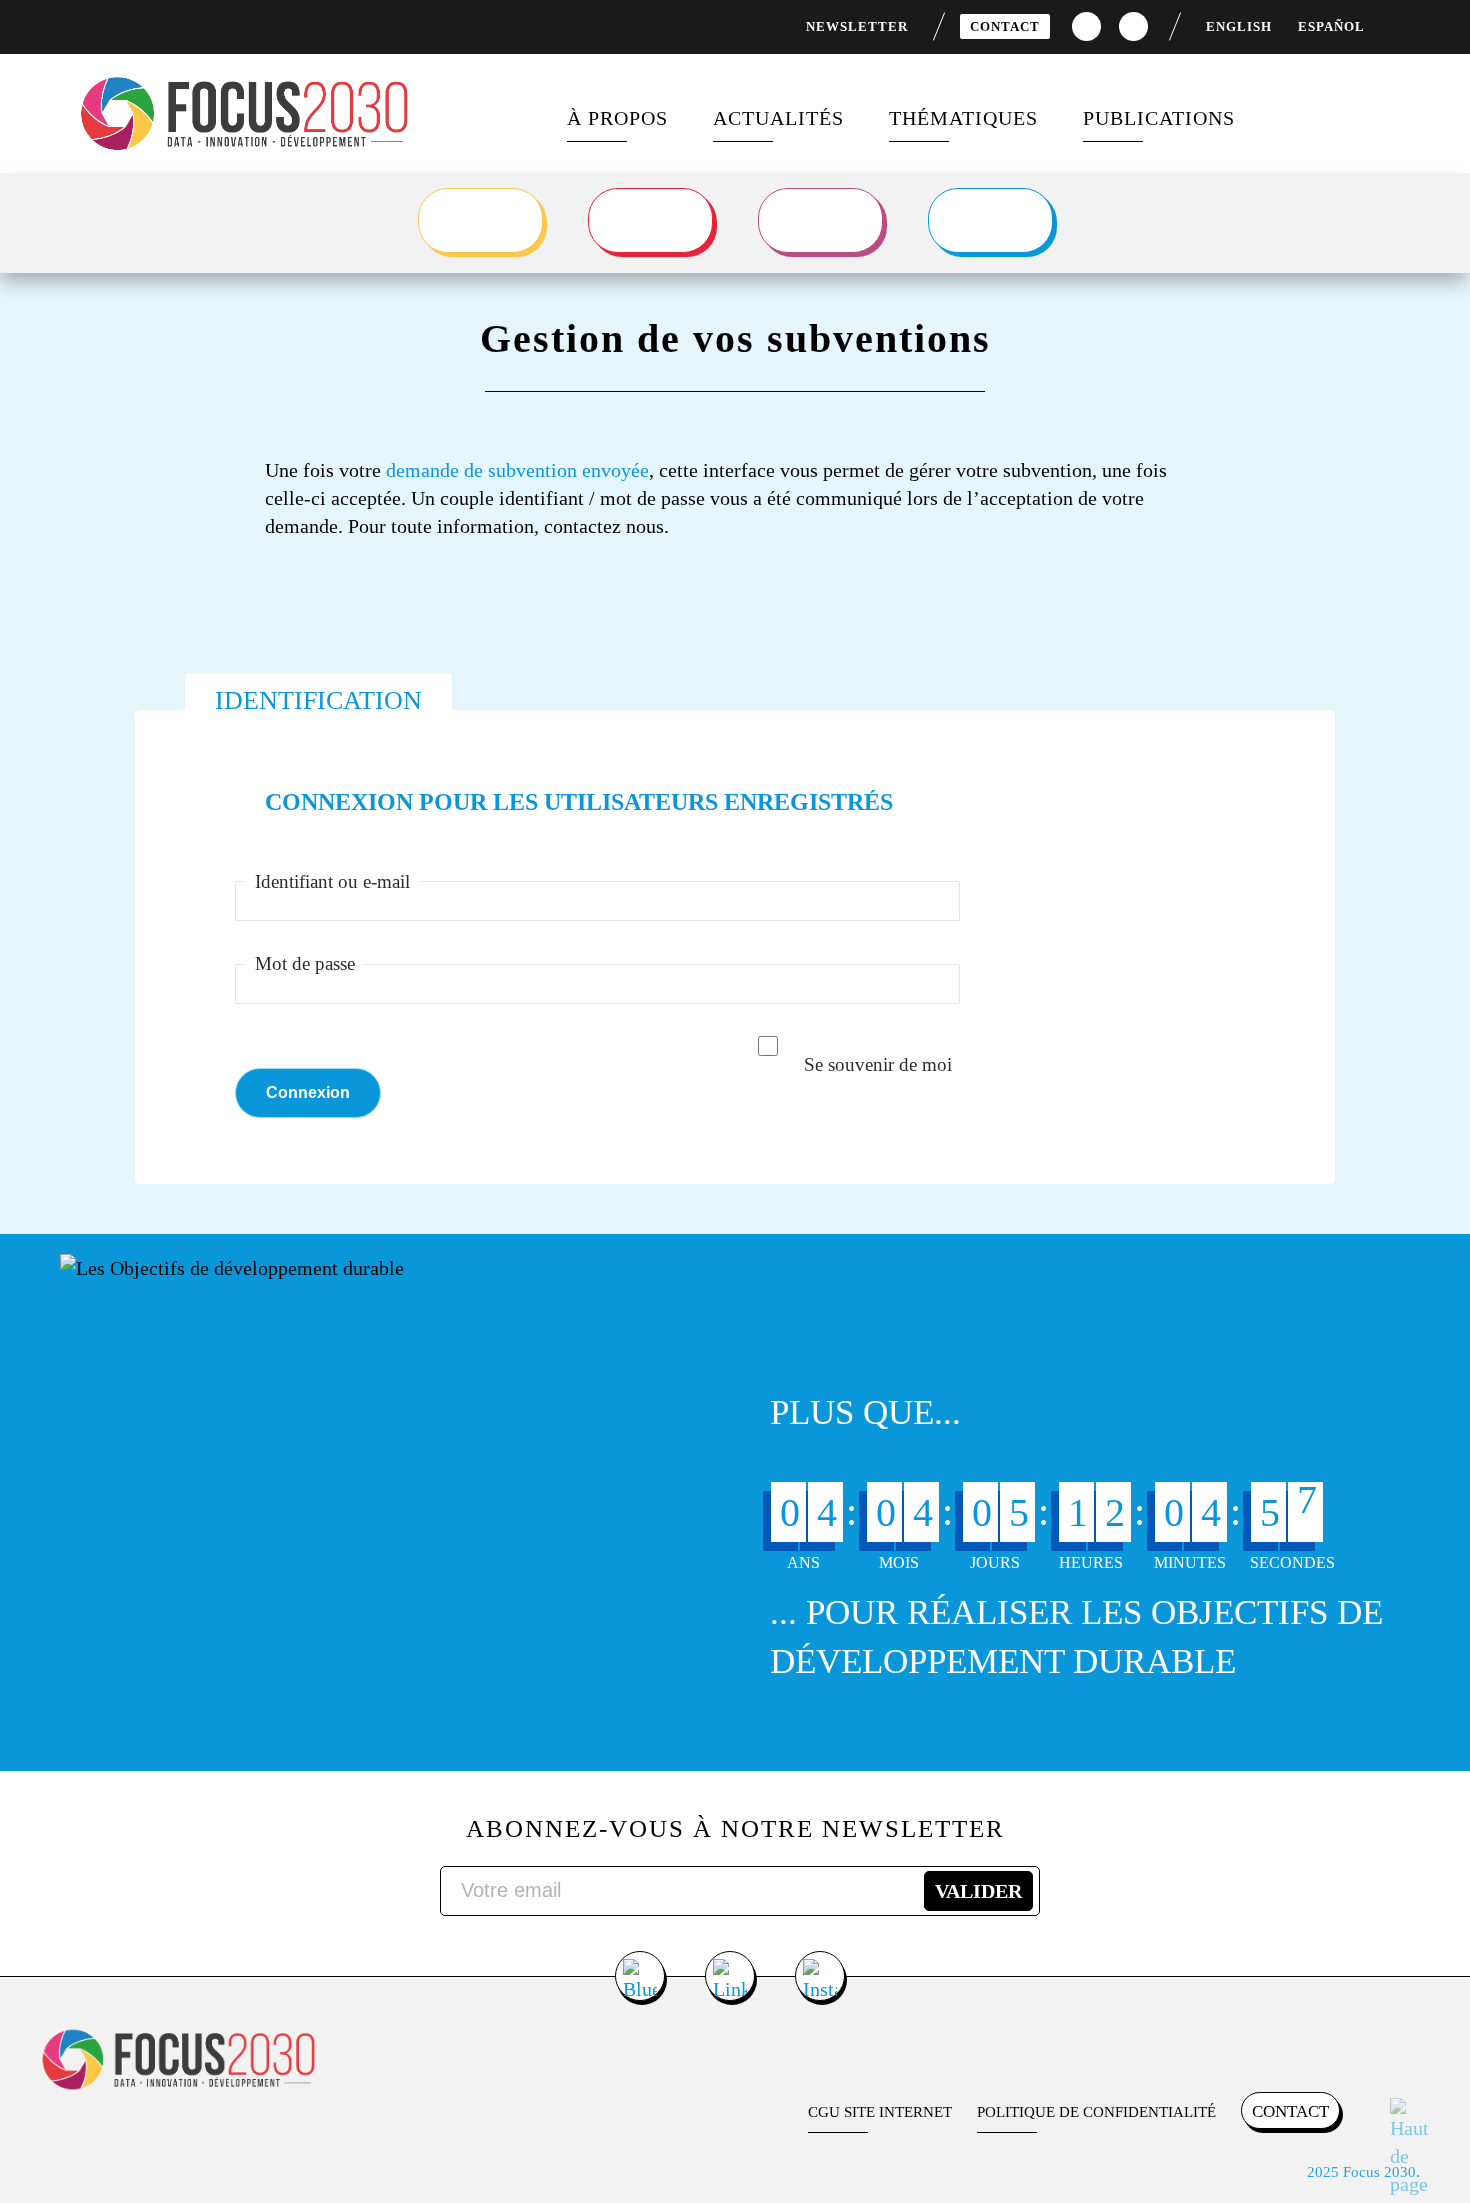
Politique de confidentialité (1096, 2112)
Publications (1159, 118)
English (1239, 26)
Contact (1005, 26)
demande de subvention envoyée (517, 470)
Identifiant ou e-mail (332, 881)
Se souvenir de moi (878, 1064)
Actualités (778, 118)
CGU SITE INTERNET (880, 2112)
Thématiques (963, 118)
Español (1331, 26)
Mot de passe (305, 963)
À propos (617, 118)
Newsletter (857, 26)
